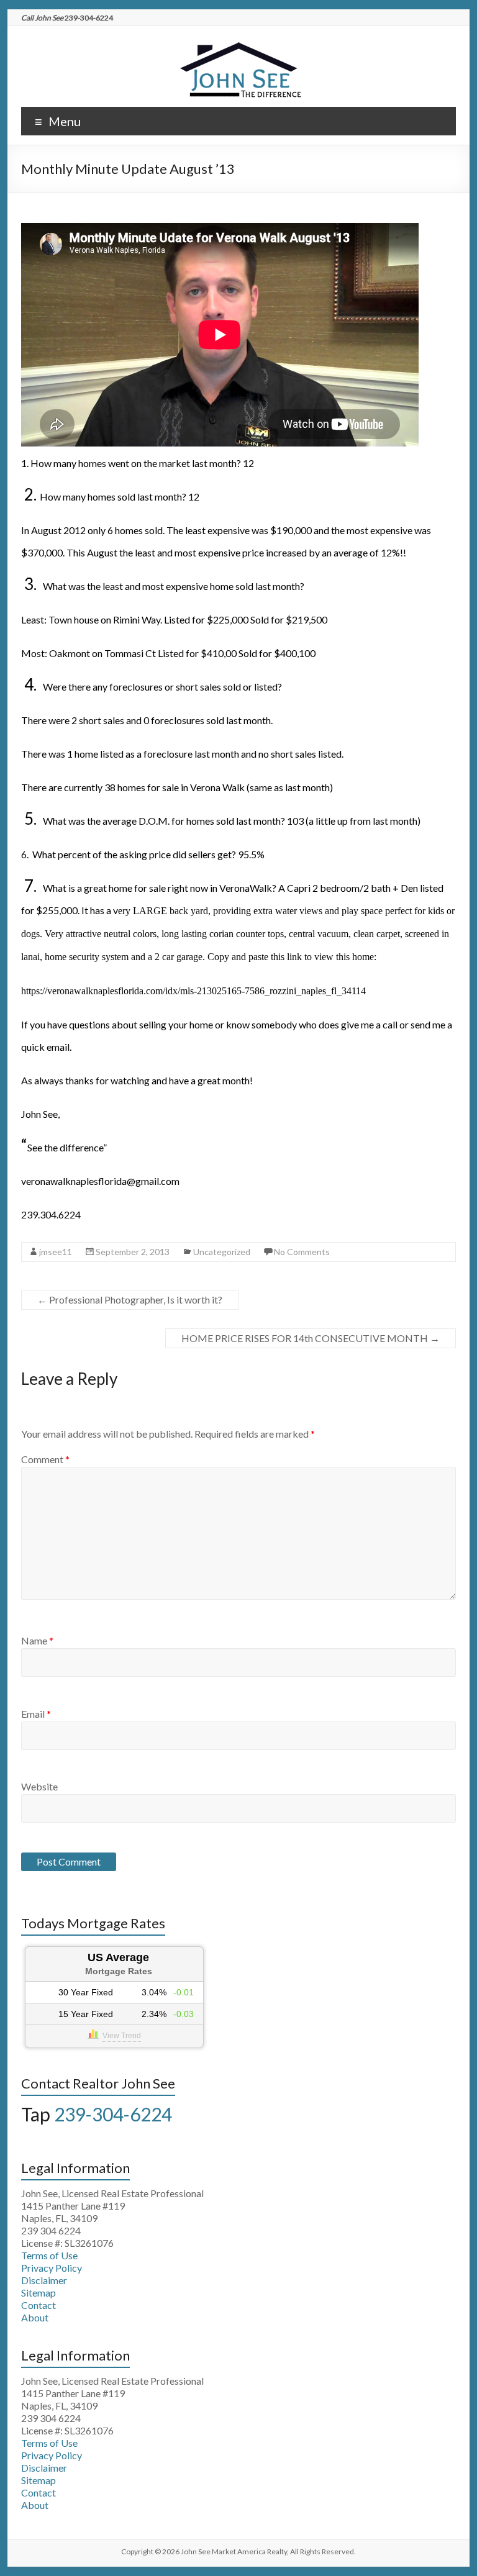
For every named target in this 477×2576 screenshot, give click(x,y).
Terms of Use (49, 2255)
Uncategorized (222, 1252)
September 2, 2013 (133, 1252)
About (35, 2317)
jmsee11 (56, 1252)
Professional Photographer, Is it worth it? (130, 1299)
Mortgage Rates (119, 1971)
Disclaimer (44, 2280)
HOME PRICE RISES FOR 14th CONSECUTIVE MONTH (311, 1338)
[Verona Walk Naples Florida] (238, 41)
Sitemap (39, 2293)
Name (37, 1640)
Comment (45, 1459)
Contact (39, 2305)
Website (39, 1786)
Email (36, 1714)
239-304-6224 (113, 2114)
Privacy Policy (52, 2268)
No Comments (302, 1252)
